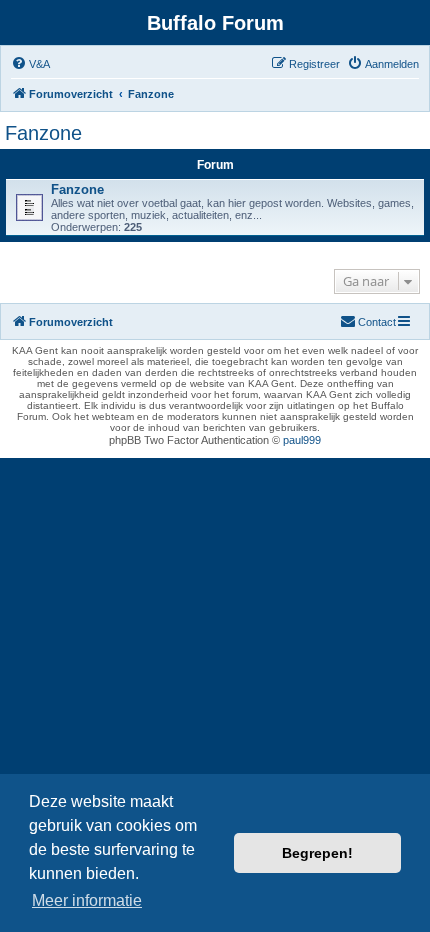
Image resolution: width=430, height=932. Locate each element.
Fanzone (43, 133)
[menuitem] (30, 64)
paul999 (302, 440)
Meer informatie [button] (87, 900)
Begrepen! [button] (317, 853)
